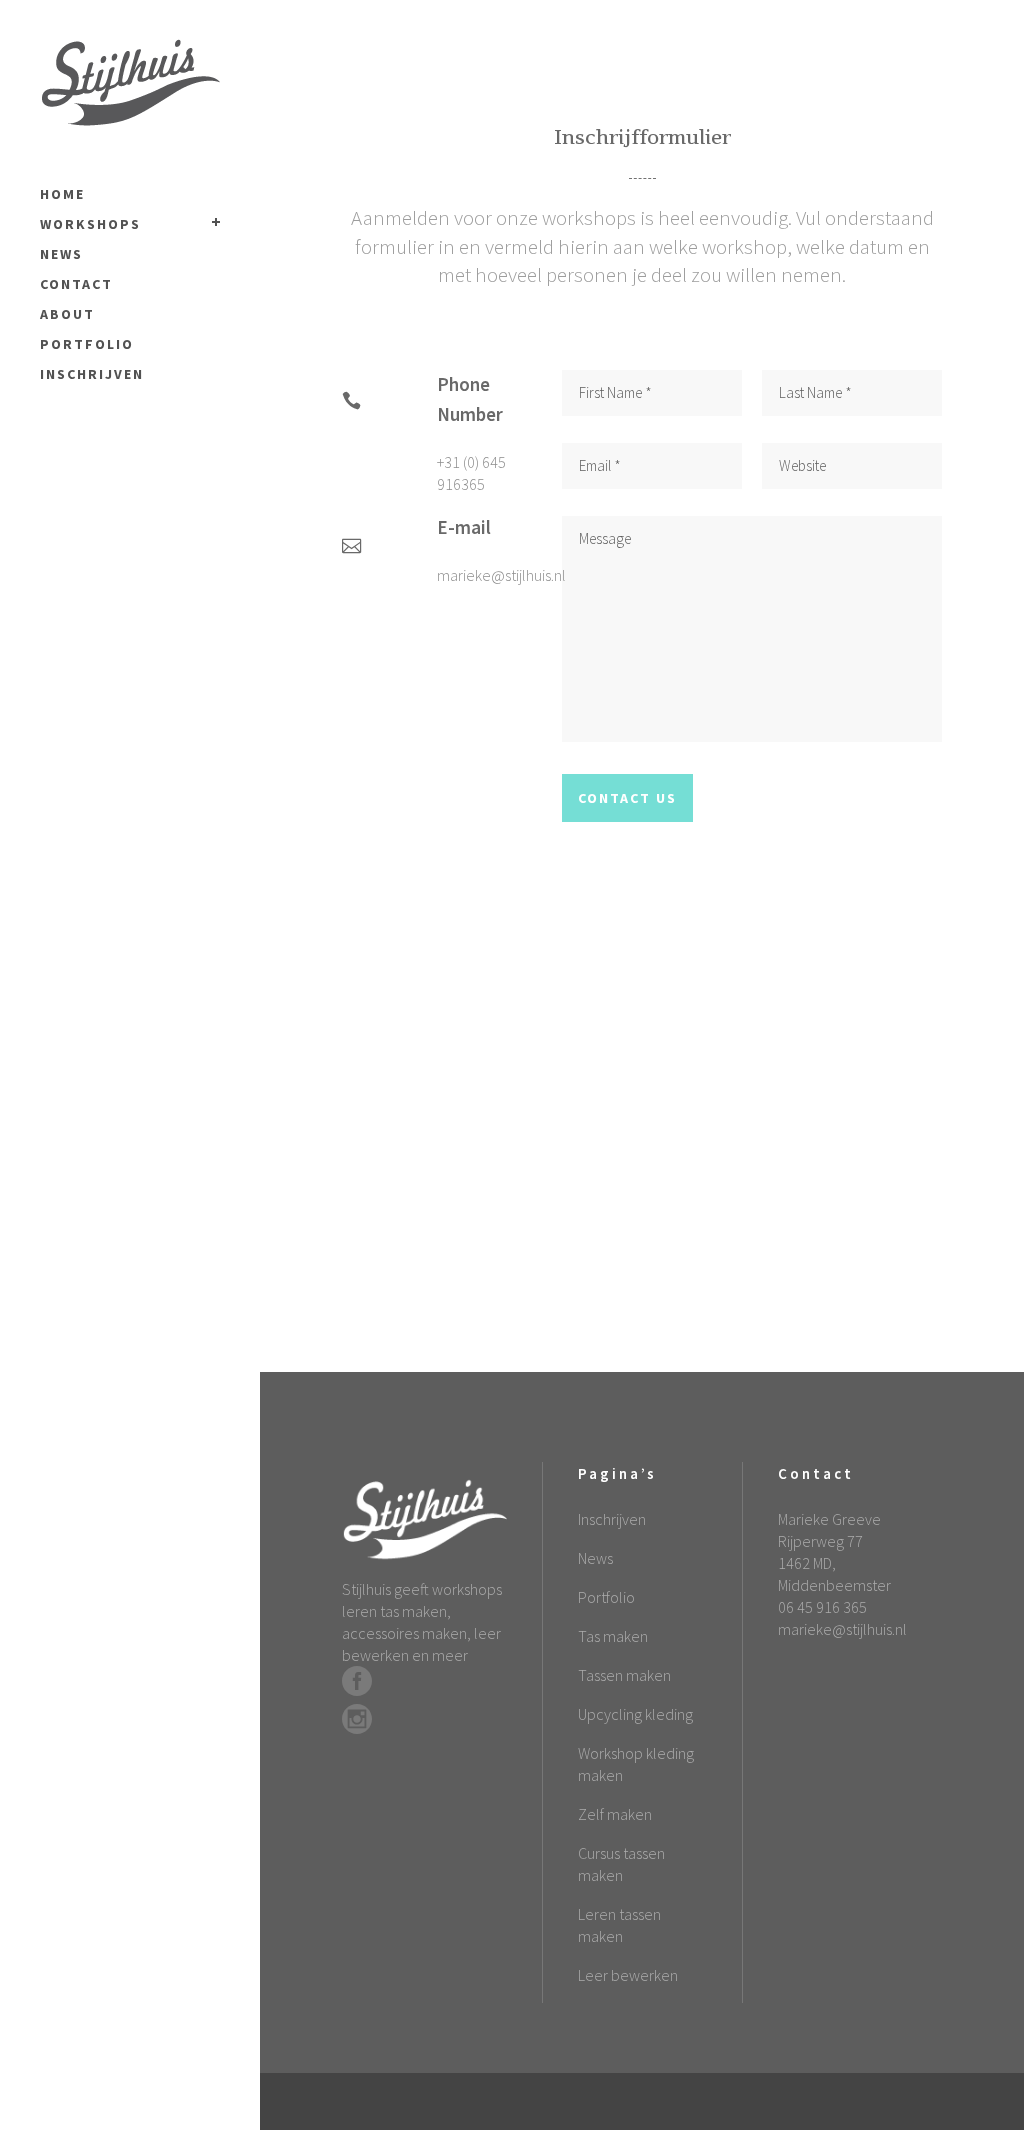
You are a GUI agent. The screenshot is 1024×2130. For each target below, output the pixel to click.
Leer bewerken (628, 1975)
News (595, 1558)
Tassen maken (624, 1675)
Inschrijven (612, 1519)
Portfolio (606, 1597)
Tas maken (613, 1636)
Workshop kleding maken (636, 1764)
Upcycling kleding (635, 1714)
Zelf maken (615, 1814)
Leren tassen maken (619, 1925)
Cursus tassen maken (621, 1864)
